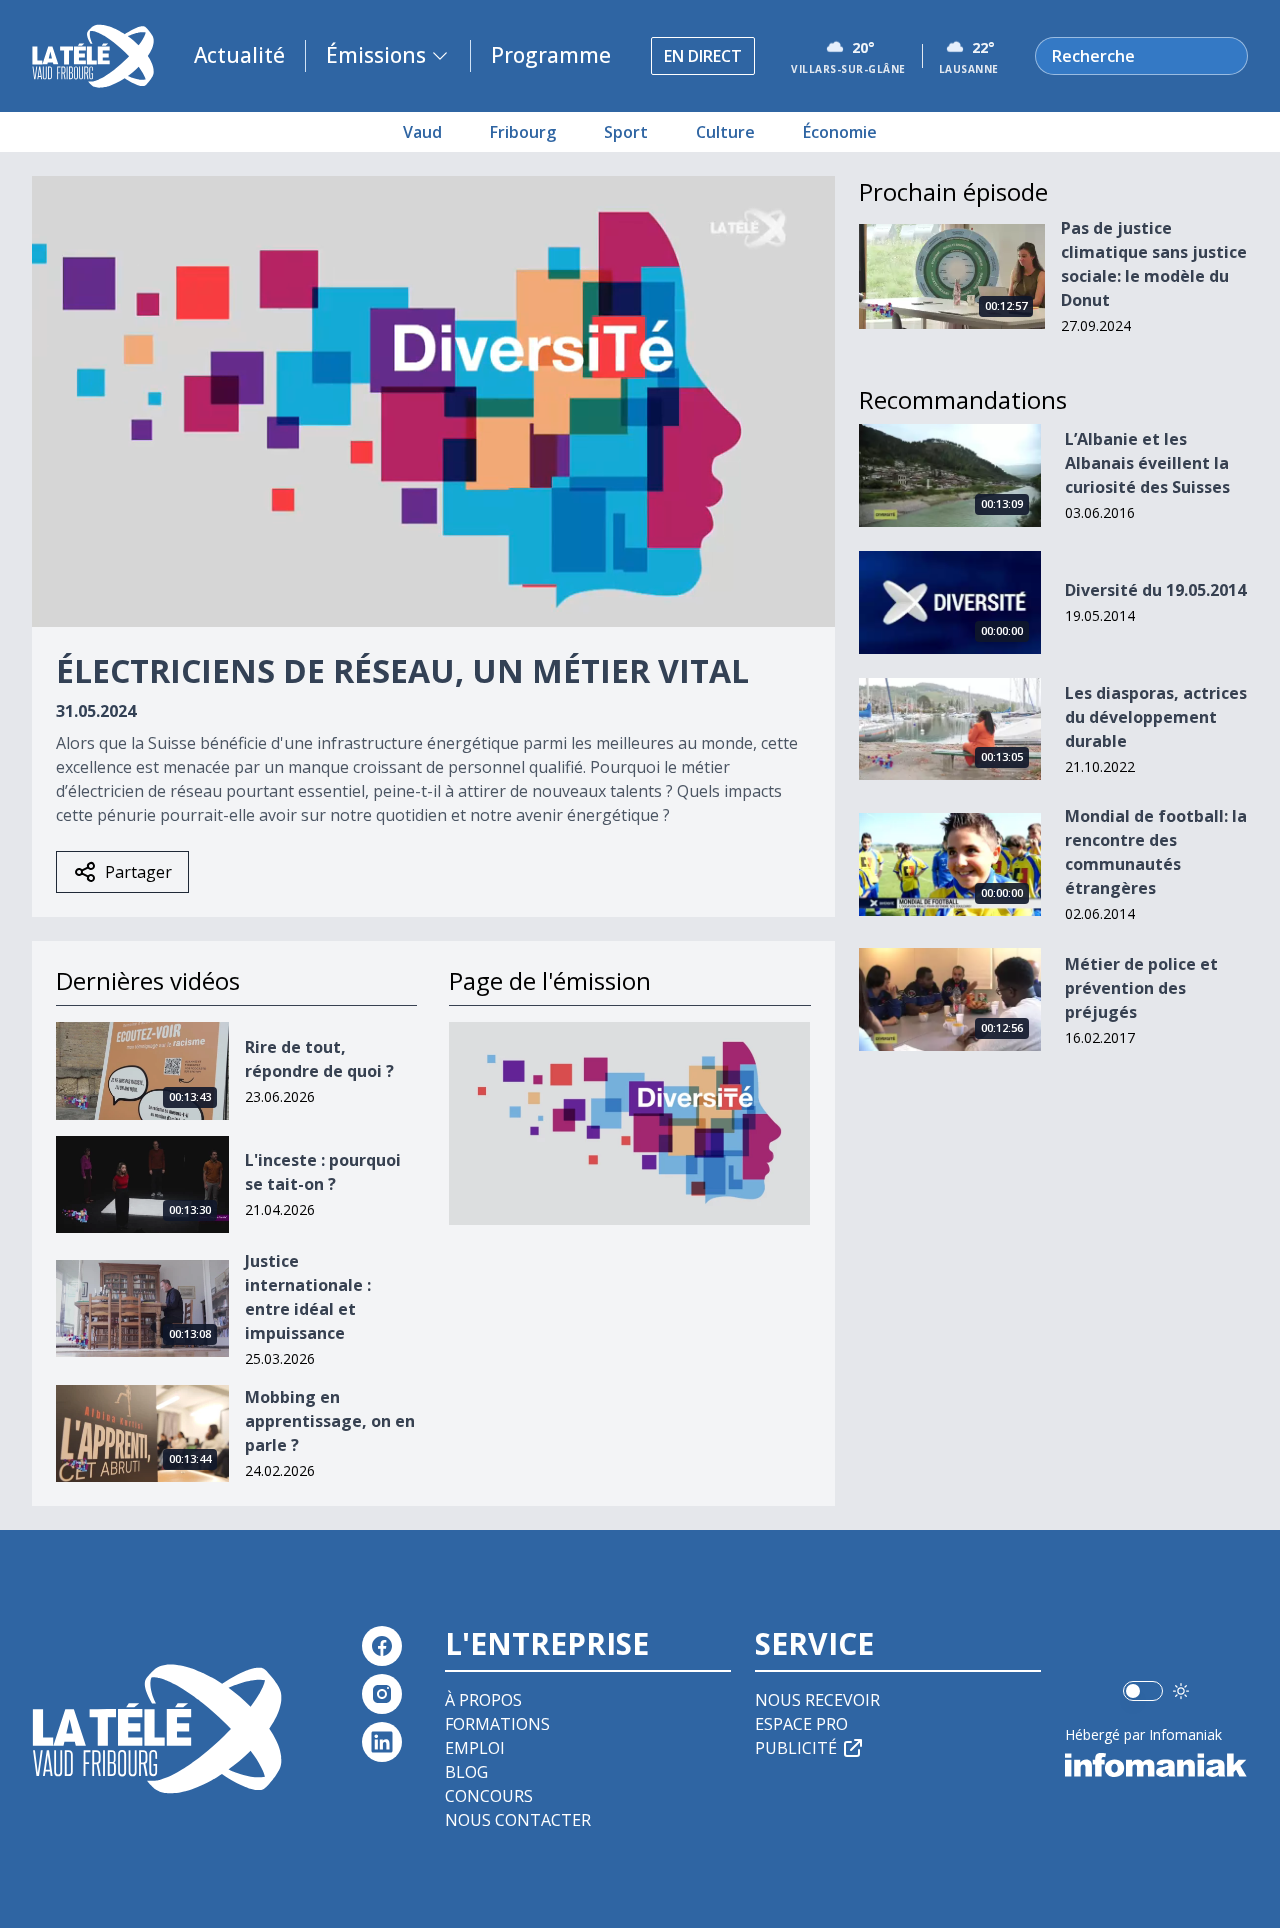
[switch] (1143, 1691)
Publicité (796, 1748)
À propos (483, 1700)
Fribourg (523, 132)
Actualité (239, 55)
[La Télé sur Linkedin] (382, 1742)
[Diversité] (629, 1123)
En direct (703, 56)
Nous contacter (518, 1820)
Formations (497, 1724)
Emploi (475, 1748)
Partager (138, 872)
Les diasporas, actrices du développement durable (1156, 717)
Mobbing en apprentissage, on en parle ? (330, 1421)
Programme (551, 55)
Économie (840, 132)
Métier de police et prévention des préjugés (1141, 988)
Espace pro (801, 1724)
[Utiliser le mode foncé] (1181, 1691)
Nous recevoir (817, 1700)
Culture (725, 132)
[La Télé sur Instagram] (382, 1694)
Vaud (422, 132)
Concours (489, 1796)
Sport (626, 132)
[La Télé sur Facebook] (382, 1646)
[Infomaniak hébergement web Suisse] (1156, 1765)
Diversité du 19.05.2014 (1155, 590)
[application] (433, 401)
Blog (466, 1772)
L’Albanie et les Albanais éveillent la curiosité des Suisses (1147, 463)
